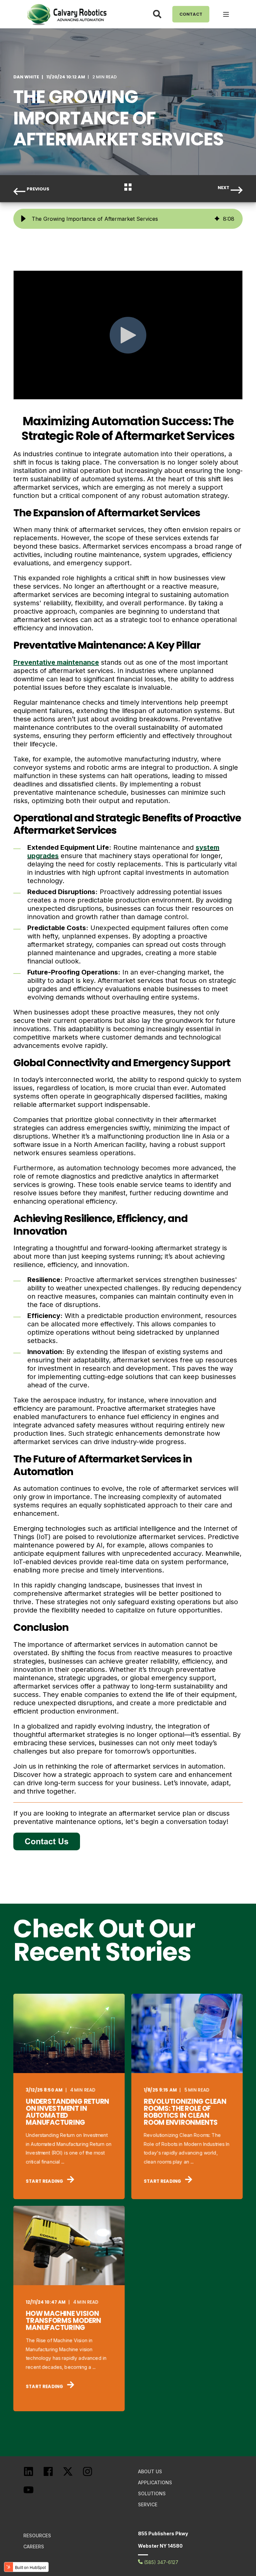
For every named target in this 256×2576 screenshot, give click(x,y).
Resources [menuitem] (37, 2535)
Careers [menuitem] (34, 2546)
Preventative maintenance (56, 662)
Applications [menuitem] (155, 2482)
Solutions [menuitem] (152, 2493)
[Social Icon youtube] (33, 2494)
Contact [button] (191, 14)
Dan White (26, 77)
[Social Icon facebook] (53, 2475)
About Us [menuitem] (150, 2471)
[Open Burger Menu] (226, 14)
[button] (23, 219)
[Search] (158, 14)
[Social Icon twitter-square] (72, 2475)
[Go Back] (128, 189)
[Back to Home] (67, 14)
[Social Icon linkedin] (33, 2475)
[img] (217, 219)
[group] (128, 219)
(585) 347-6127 (160, 2562)
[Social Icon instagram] (92, 2475)
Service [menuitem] (148, 2504)
